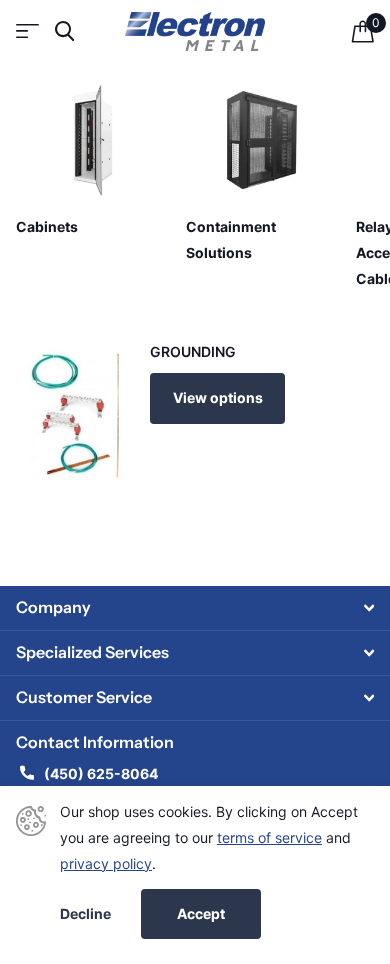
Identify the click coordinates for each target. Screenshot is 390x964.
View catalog (27, 31)
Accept (201, 913)
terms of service (269, 837)
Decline (85, 914)
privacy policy (106, 863)
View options (218, 397)
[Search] (64, 31)
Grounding (193, 351)
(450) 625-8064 (102, 773)
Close (195, 608)
